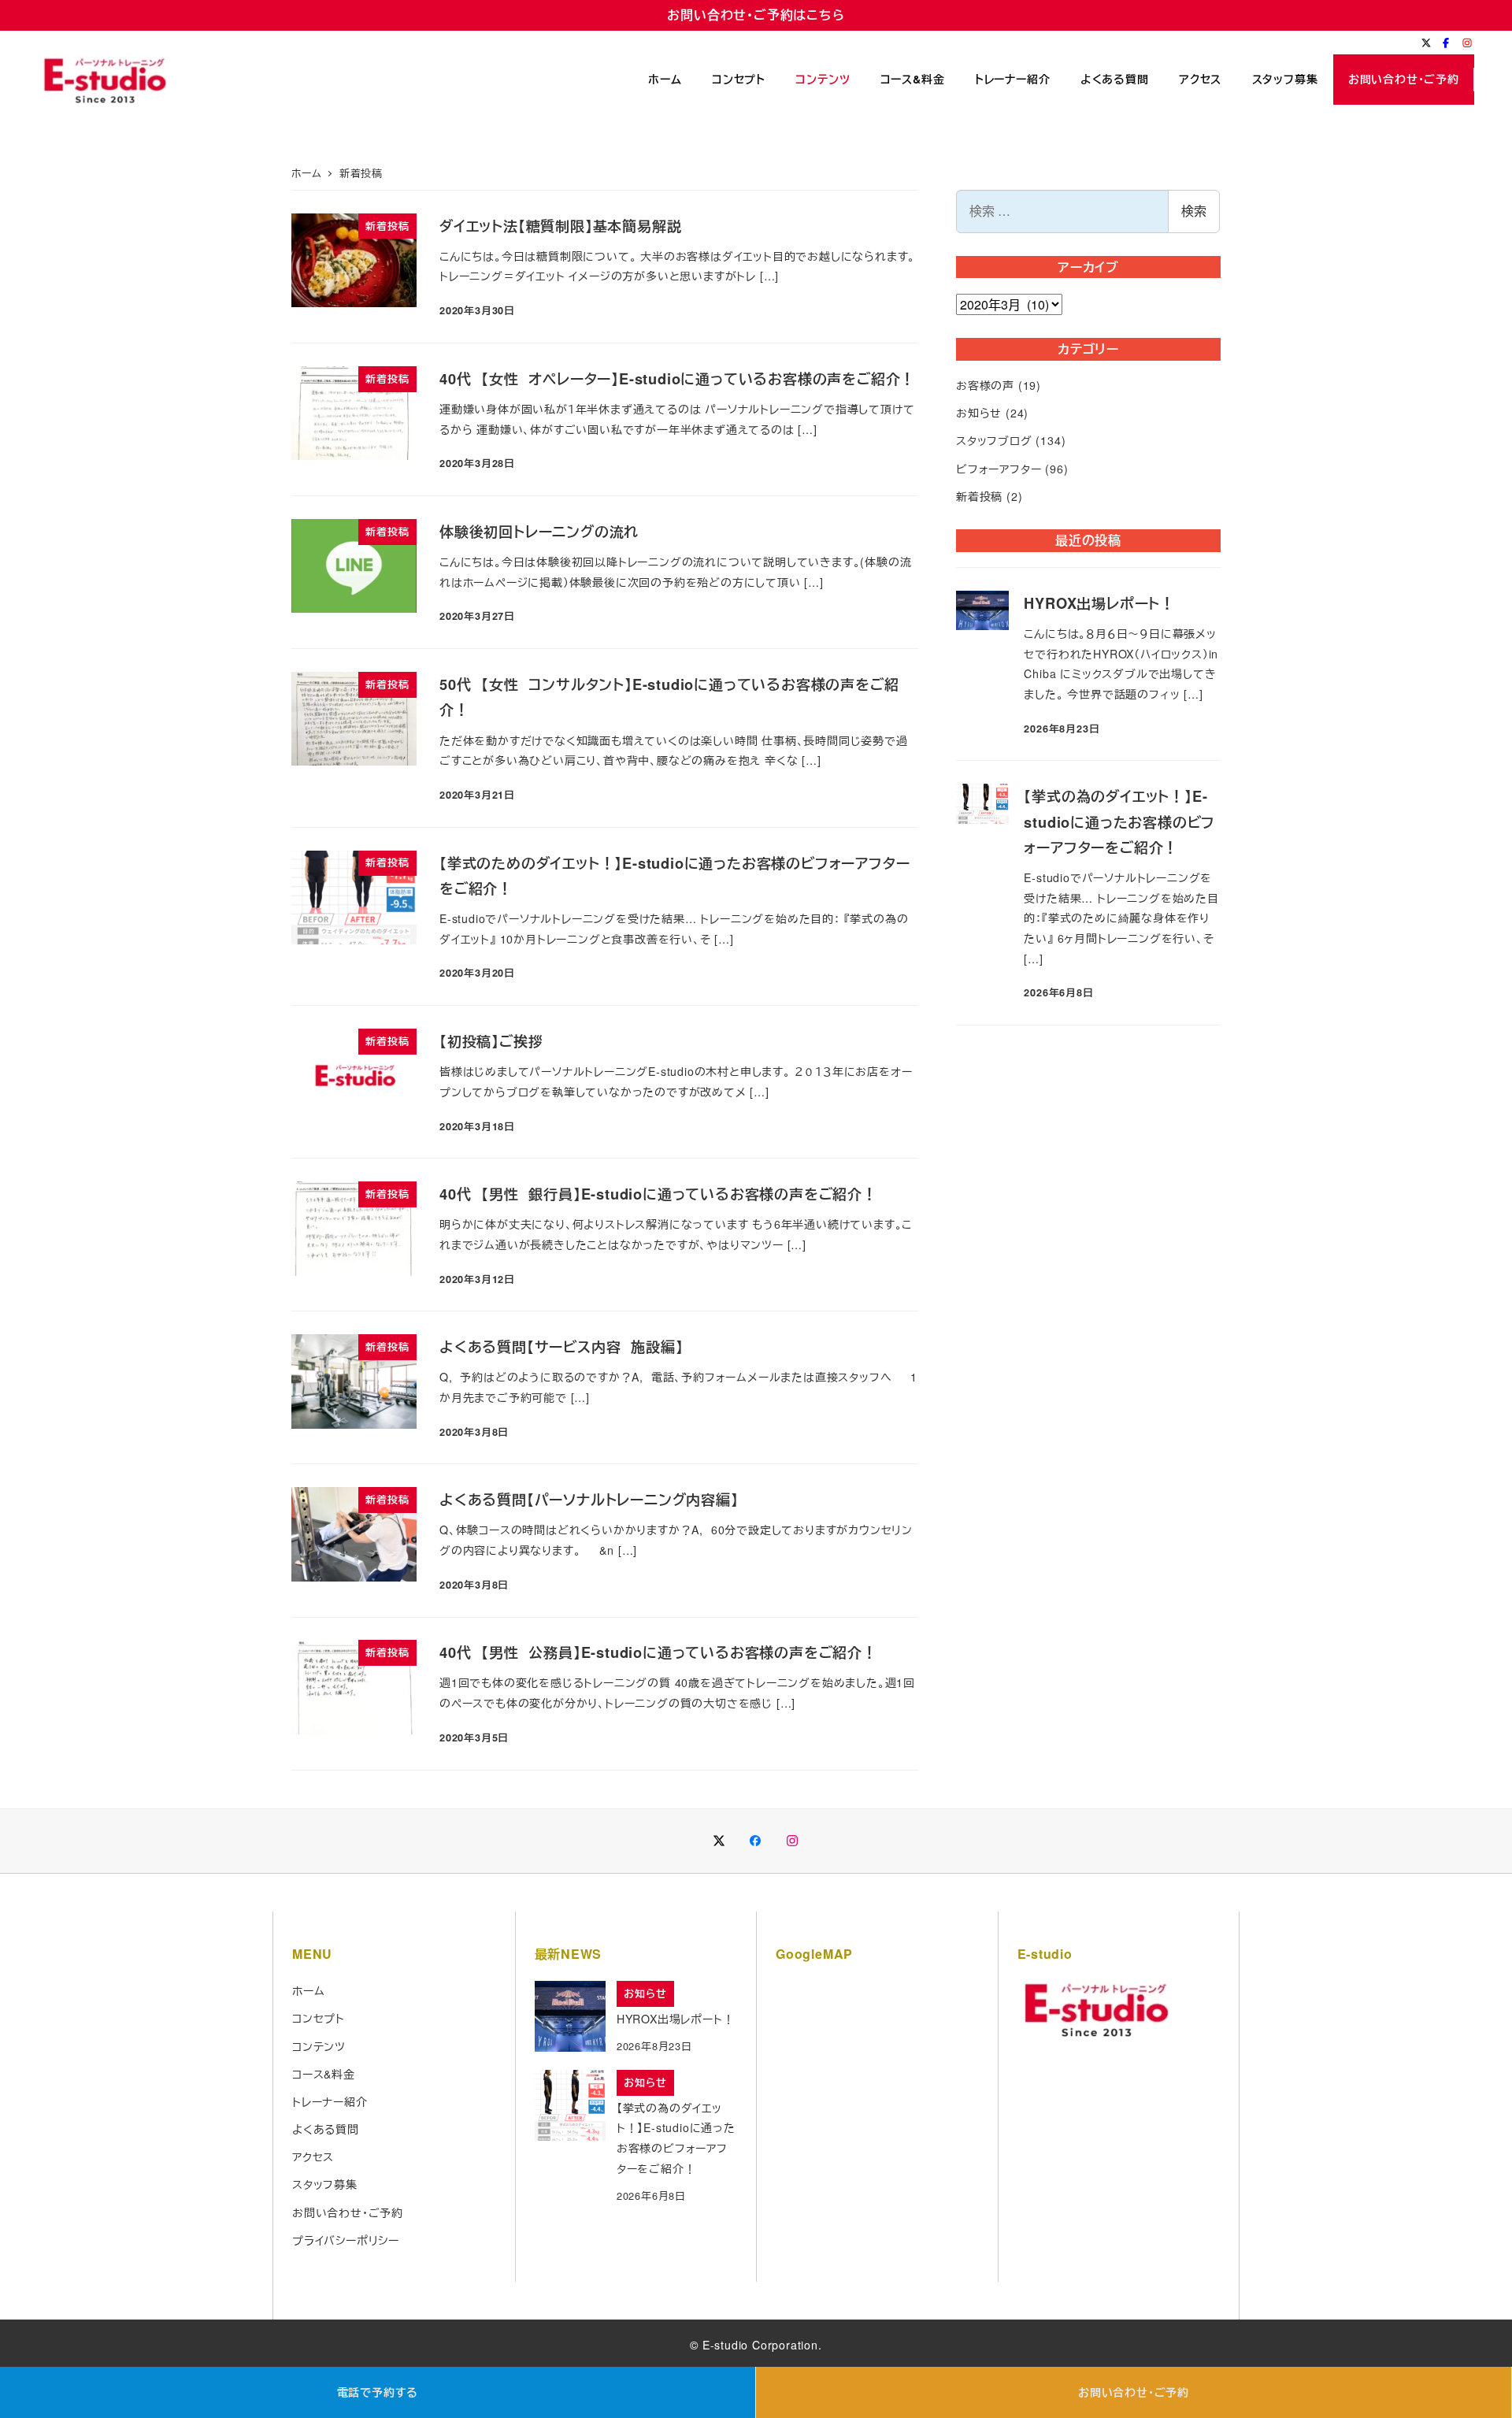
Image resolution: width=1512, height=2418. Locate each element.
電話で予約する (378, 2392)
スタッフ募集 (325, 2184)
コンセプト (319, 2018)
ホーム (308, 1990)
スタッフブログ (994, 440)
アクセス (313, 2157)
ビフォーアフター (999, 469)
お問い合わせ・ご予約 (1134, 2392)
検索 (1194, 211)
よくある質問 (326, 2129)
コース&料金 (324, 2074)
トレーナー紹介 (330, 2101)
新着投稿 (979, 496)
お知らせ (979, 413)
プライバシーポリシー (346, 2240)
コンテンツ (319, 2046)
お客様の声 (985, 385)
